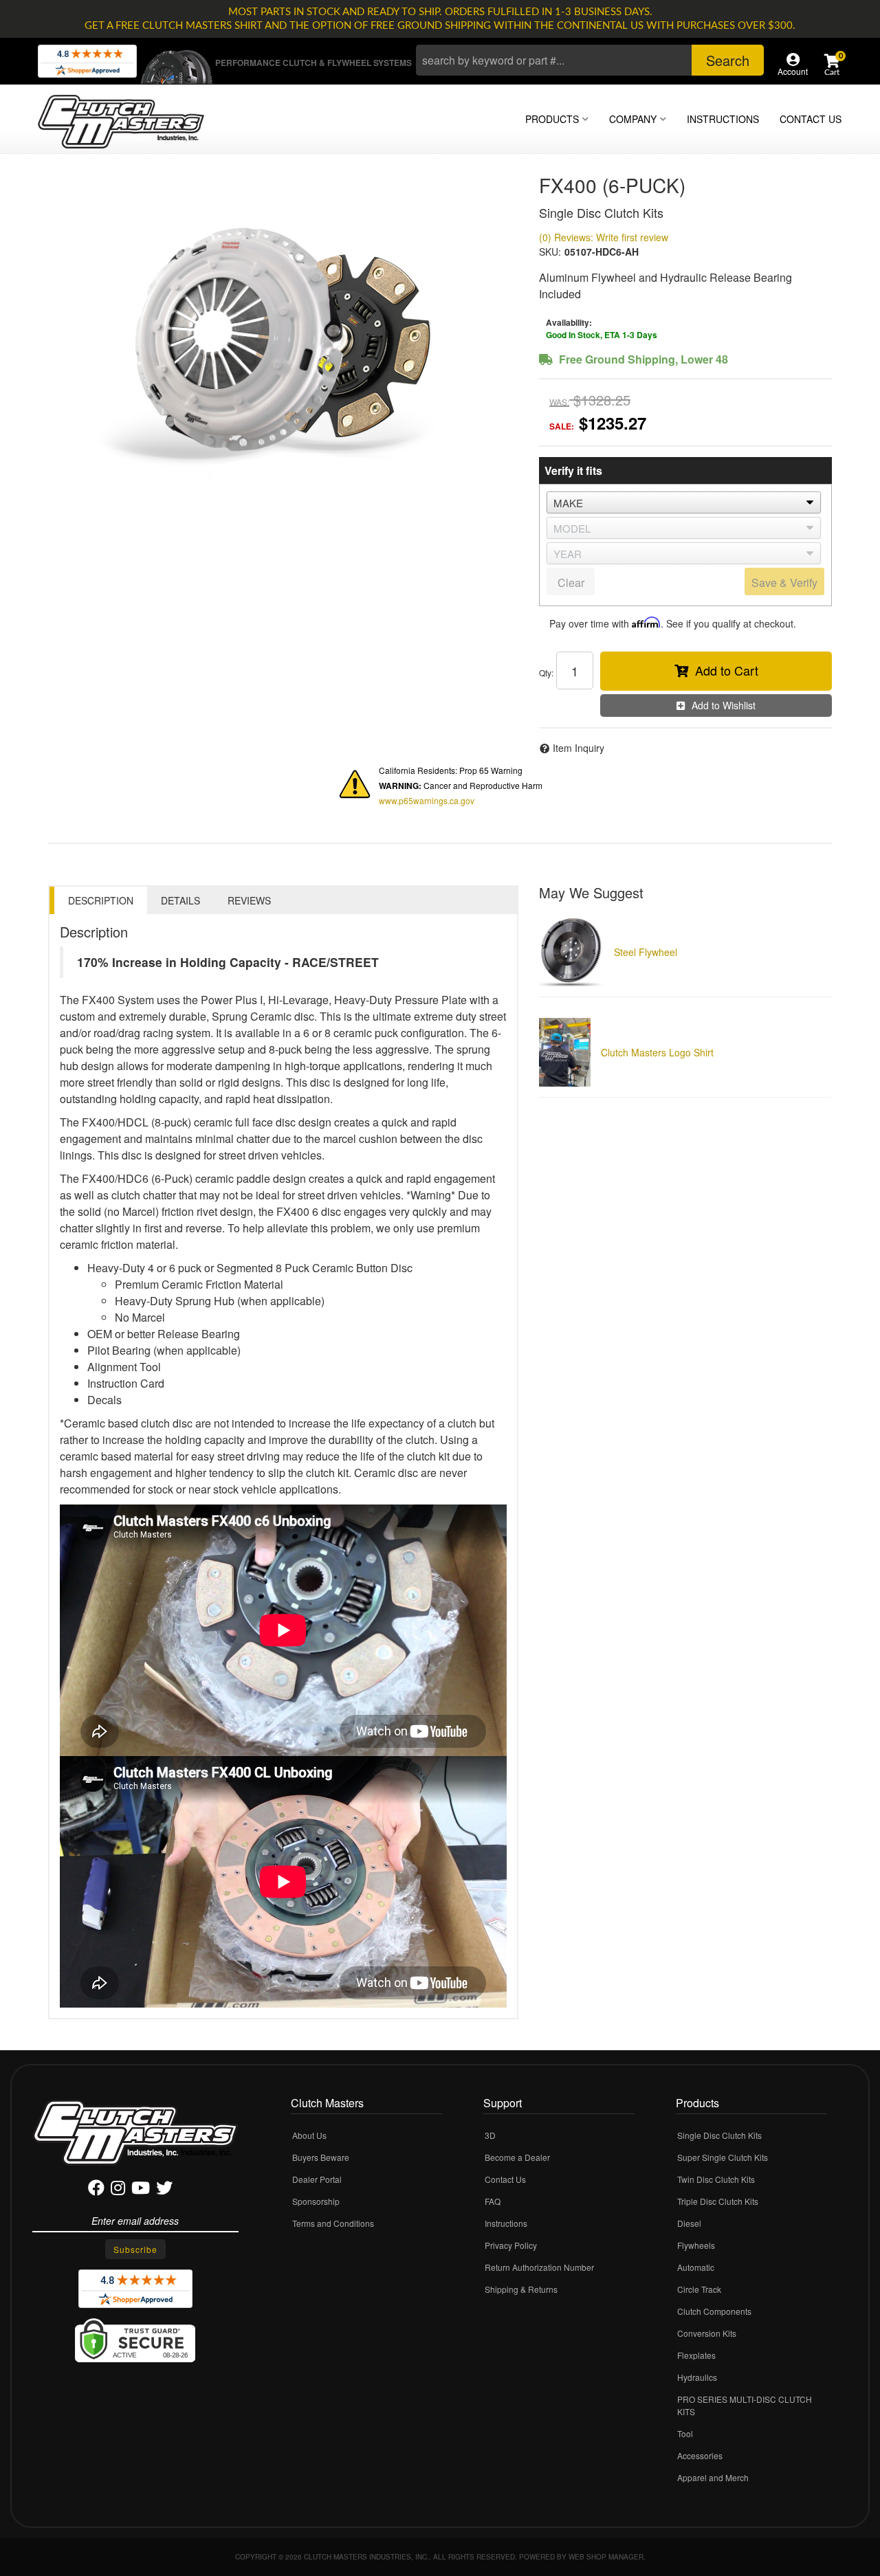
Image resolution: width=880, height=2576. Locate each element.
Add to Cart (727, 670)
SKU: (550, 252)
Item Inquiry (579, 748)
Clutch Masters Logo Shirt (657, 1052)
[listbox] (684, 502)
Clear (571, 582)
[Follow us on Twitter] (164, 2190)
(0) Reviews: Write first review (604, 237)
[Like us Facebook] (96, 2190)
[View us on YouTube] (141, 2190)
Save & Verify (784, 582)
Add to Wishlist (724, 705)
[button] (590, 60)
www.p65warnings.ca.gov (427, 800)
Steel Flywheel (646, 952)
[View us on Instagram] (118, 2190)
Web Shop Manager (606, 2557)
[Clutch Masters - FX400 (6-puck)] (283, 340)
